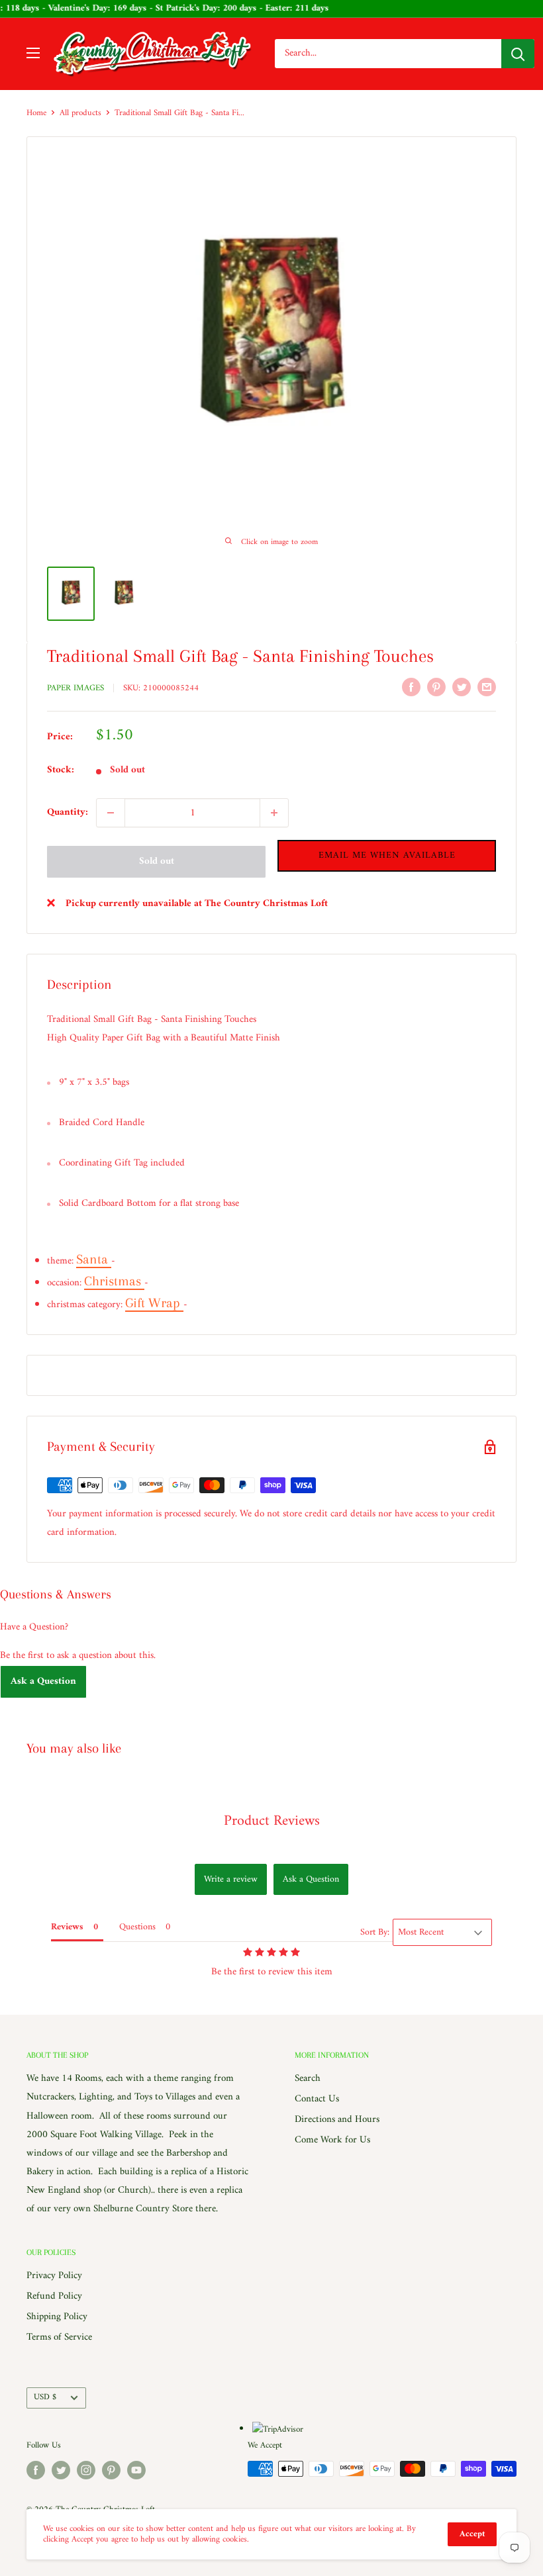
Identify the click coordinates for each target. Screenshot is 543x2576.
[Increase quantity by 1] (274, 813)
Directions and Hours (337, 2120)
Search (308, 2079)
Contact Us (317, 2099)
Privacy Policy (54, 2276)
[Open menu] (33, 53)
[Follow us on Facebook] (36, 2470)
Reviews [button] (67, 1927)
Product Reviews (272, 1821)
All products (80, 113)
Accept (472, 2534)
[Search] (518, 54)
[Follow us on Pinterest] (111, 2470)
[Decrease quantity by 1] (111, 813)
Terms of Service (59, 2337)
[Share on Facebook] (411, 687)
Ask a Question (43, 1681)
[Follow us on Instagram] (86, 2470)
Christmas (114, 1281)
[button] (387, 856)
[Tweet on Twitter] (462, 687)
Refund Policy (54, 2296)
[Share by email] (487, 687)
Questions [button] (137, 1927)
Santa (94, 1259)
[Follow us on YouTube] (136, 2470)
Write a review (231, 1879)
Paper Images (75, 688)
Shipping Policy (57, 2317)
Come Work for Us (332, 2140)
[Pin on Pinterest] (436, 687)
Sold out (157, 861)
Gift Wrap (154, 1303)
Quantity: (68, 812)
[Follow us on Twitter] (61, 2470)
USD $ (45, 2397)
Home (36, 113)
